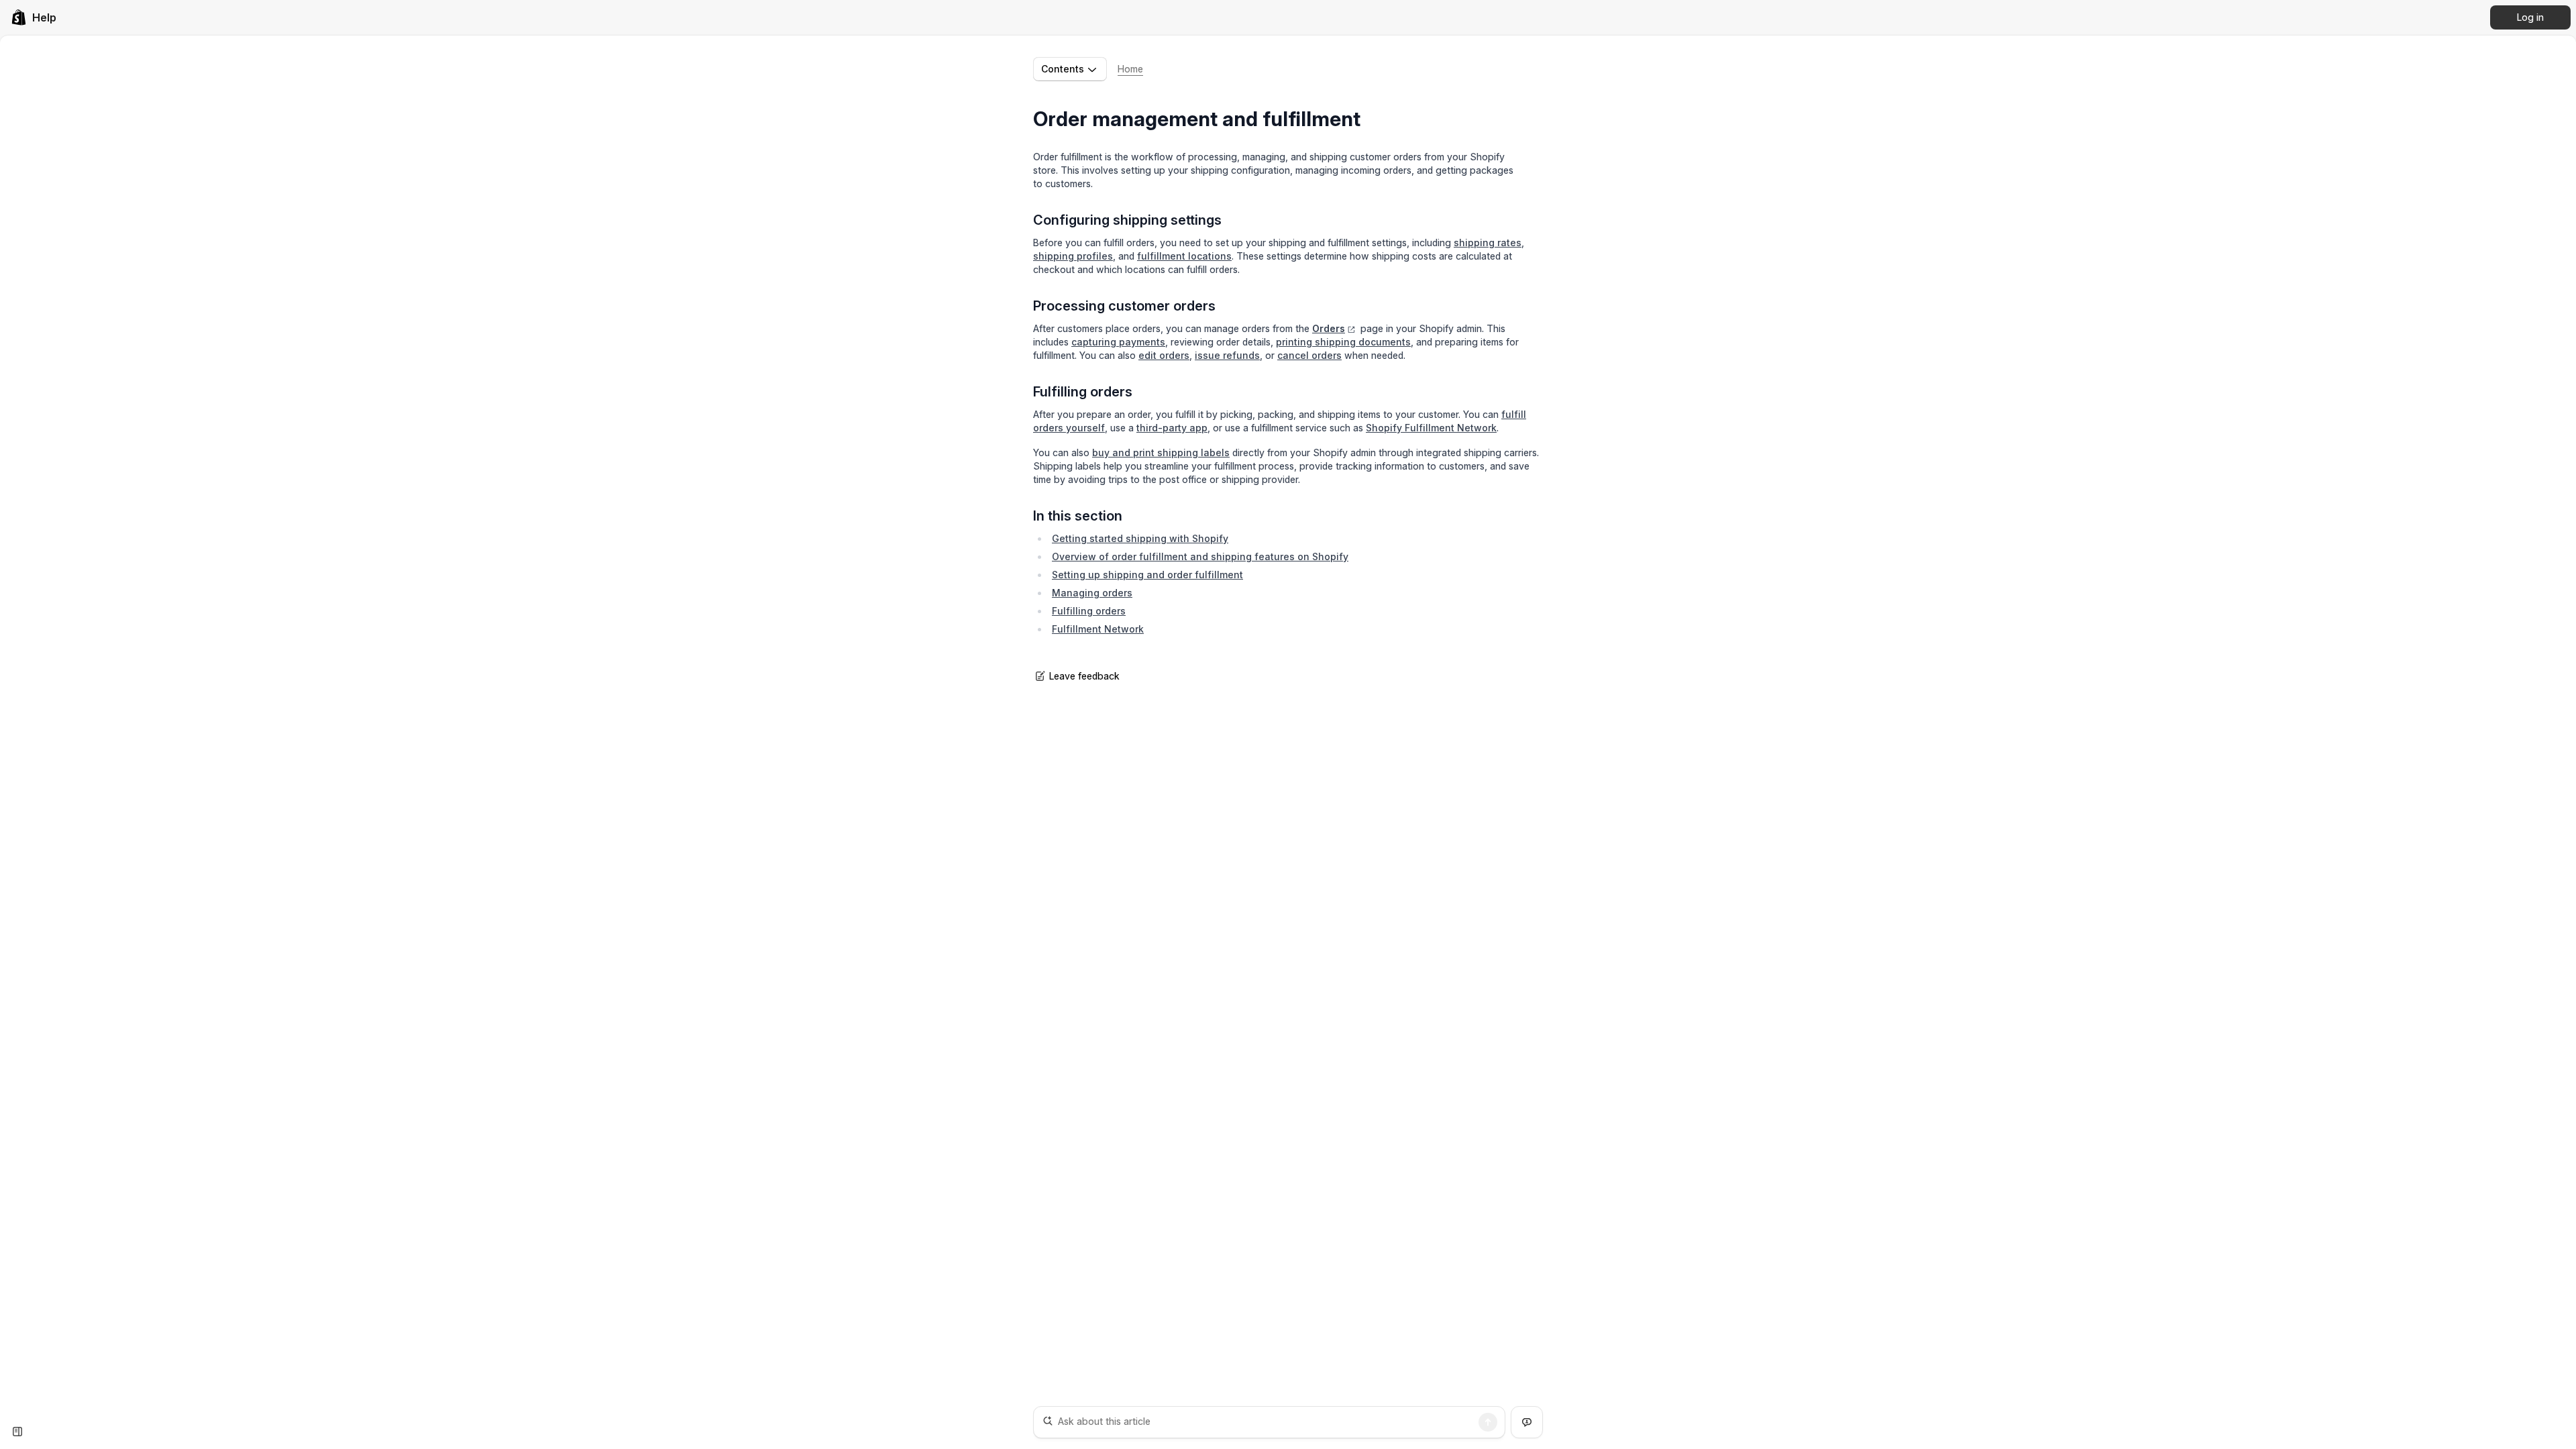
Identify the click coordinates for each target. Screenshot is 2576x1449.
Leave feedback (1084, 676)
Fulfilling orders (1089, 611)
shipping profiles (1073, 256)
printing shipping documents (1343, 342)
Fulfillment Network (1098, 629)
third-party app (1172, 428)
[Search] (1488, 1422)
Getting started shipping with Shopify (1140, 538)
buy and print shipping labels (1161, 452)
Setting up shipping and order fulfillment (1147, 575)
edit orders (1164, 355)
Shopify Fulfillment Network (1431, 428)
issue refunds (1227, 355)
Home (1130, 69)
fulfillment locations (1184, 256)
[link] (34, 17)
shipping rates (1488, 243)
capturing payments (1118, 342)
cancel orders (1309, 355)
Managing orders (1092, 593)
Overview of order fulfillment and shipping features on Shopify (1200, 556)
